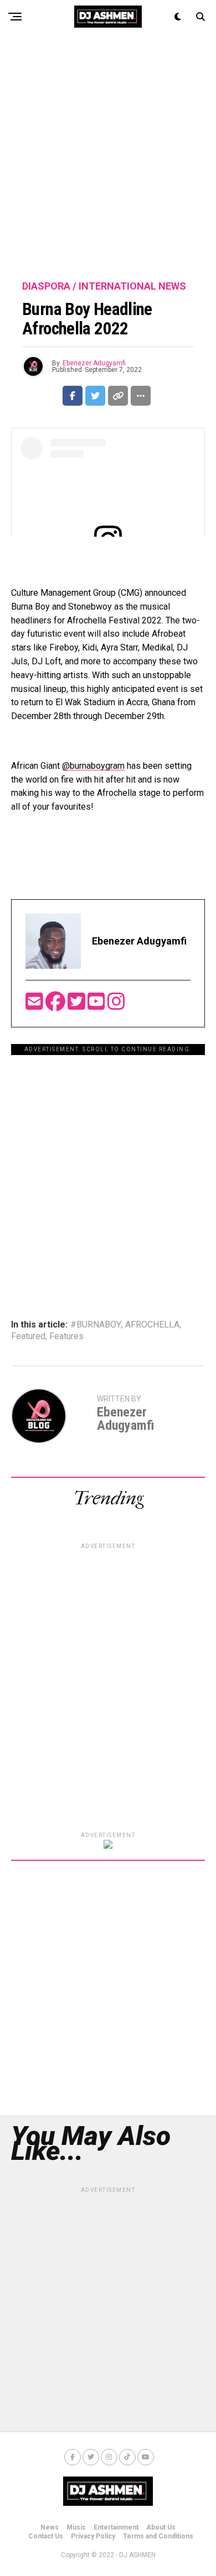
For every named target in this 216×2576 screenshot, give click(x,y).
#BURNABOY (96, 1325)
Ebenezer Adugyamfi (94, 363)
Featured (28, 1336)
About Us (161, 2527)
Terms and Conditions (158, 2536)
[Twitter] (78, 1005)
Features (66, 1336)
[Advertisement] (108, 158)
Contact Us (46, 2536)
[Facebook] (56, 1005)
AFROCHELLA (152, 1325)
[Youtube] (97, 1005)
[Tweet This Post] (95, 396)
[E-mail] (35, 1005)
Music (76, 2527)
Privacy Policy (93, 2536)
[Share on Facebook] (73, 396)
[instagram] (116, 1005)
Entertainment (116, 2527)
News (50, 2527)
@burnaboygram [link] (93, 766)
